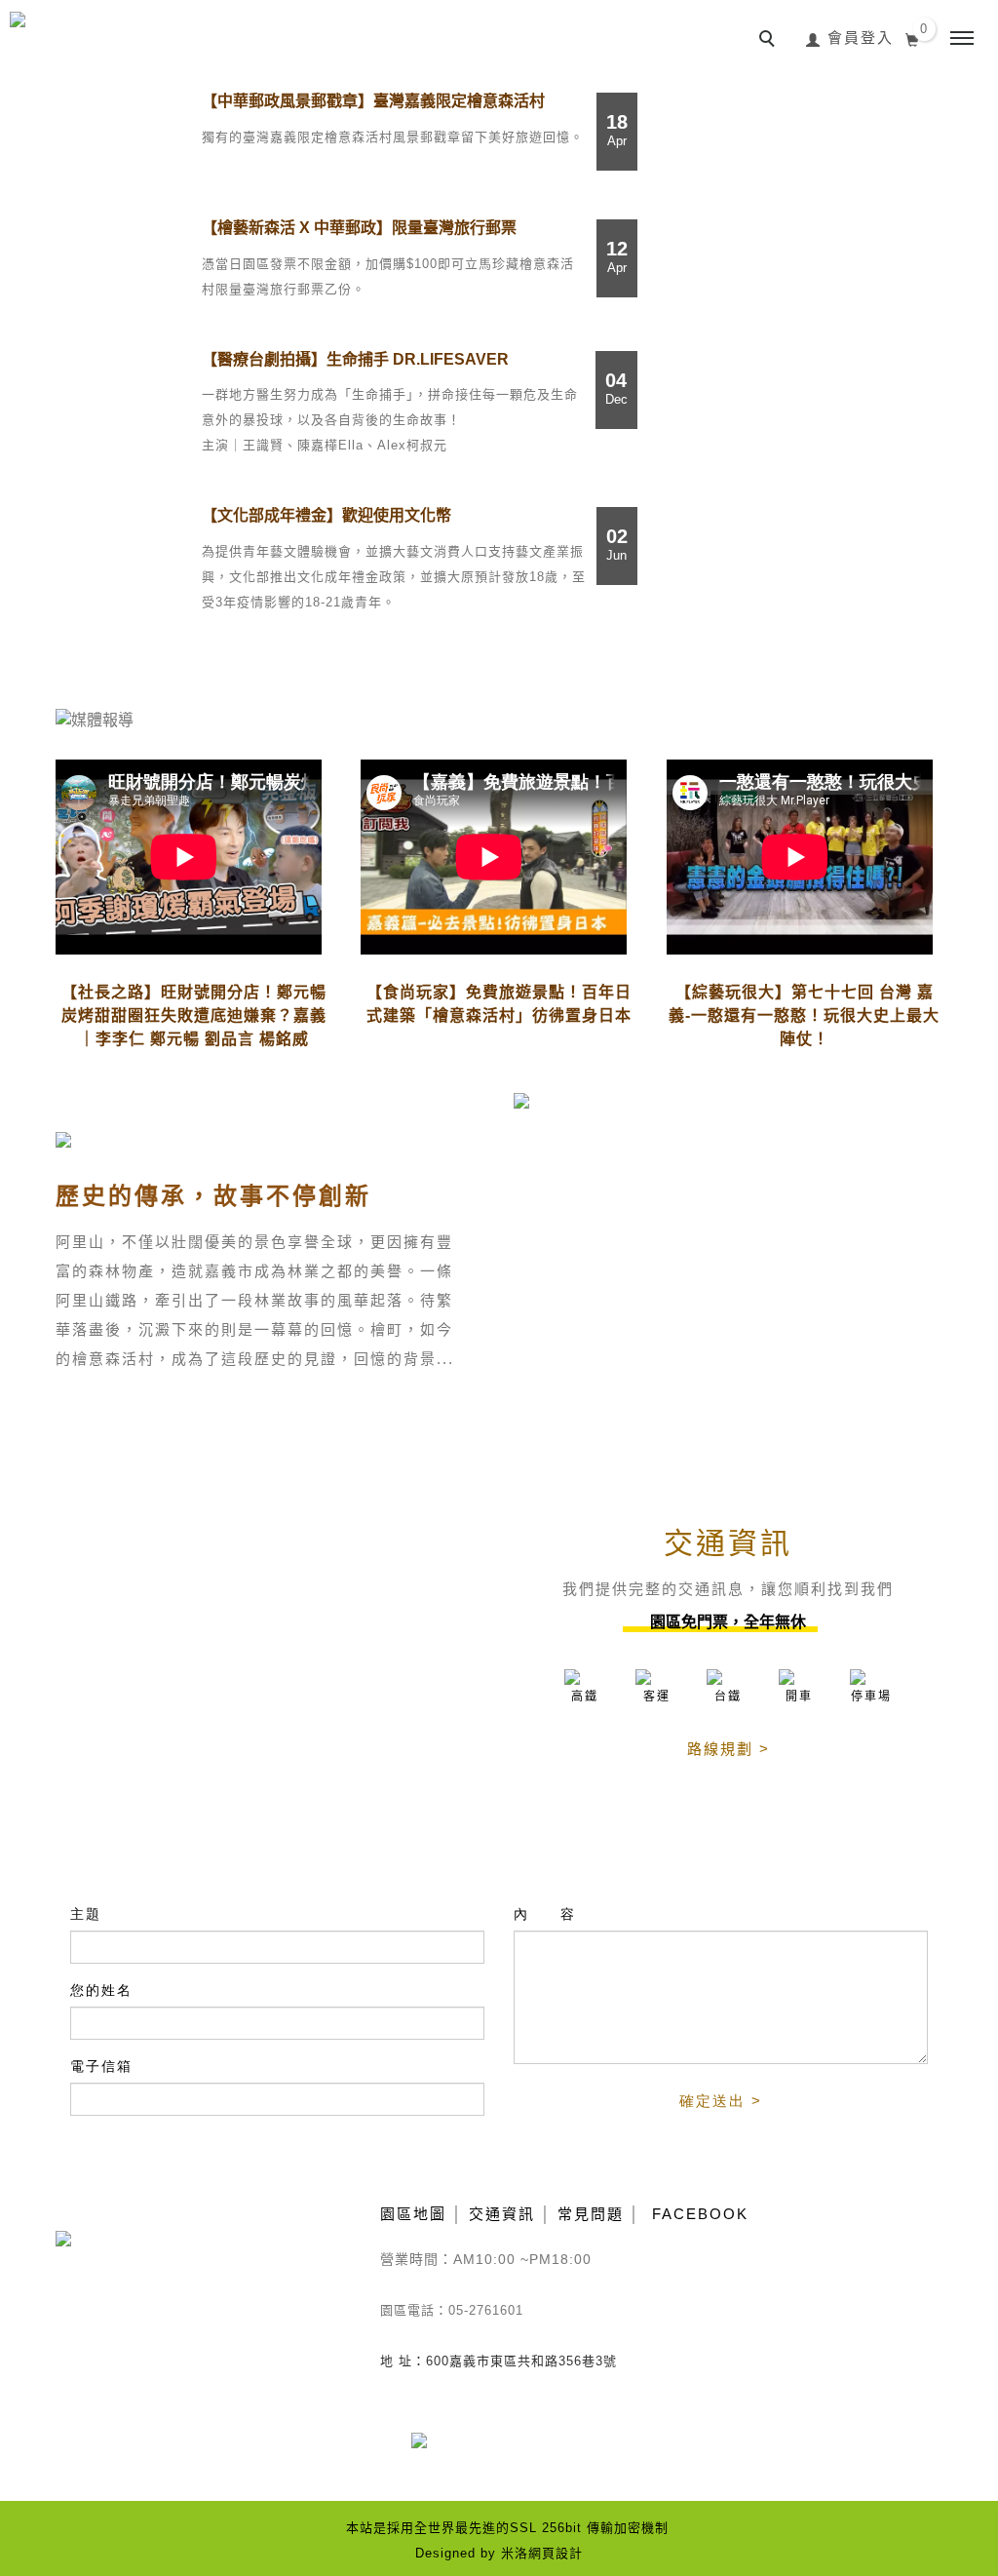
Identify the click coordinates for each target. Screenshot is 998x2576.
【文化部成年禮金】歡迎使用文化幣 (326, 515)
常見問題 (591, 2214)
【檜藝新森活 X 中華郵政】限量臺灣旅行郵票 (359, 228)
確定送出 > (721, 2101)
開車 (799, 1697)
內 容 (545, 1914)
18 (617, 130)
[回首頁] (100, 35)
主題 (86, 1914)
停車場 (871, 1697)
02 (617, 544)
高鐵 (585, 1697)
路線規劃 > (729, 1749)
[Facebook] (433, 2452)
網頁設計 (556, 2553)
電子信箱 (101, 2066)
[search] (770, 41)
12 (617, 256)
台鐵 (728, 1697)
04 (616, 388)
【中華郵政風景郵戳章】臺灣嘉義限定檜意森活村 (373, 101)
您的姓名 (101, 1990)
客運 (657, 1697)
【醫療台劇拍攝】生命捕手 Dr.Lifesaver (355, 359)
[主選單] (962, 39)
